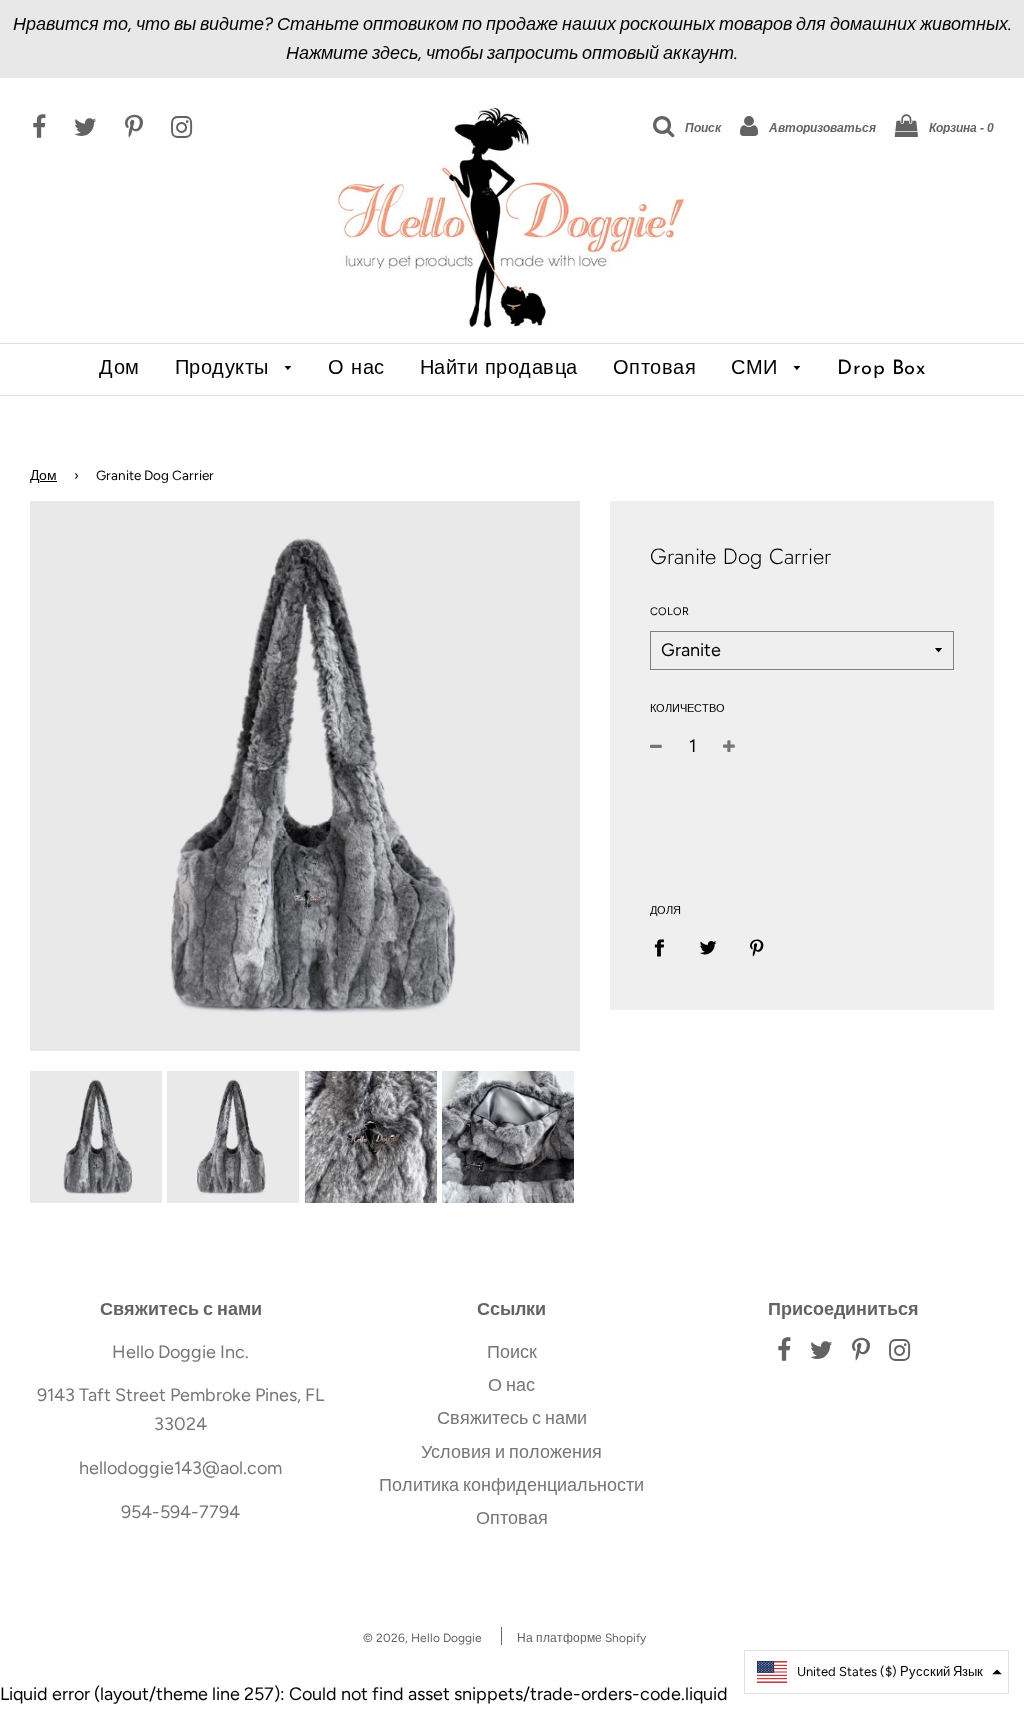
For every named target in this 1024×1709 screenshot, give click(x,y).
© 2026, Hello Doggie (422, 1638)
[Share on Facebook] (666, 947)
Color (669, 611)
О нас (356, 369)
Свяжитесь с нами (512, 1418)
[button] (876, 1672)
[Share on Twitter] (707, 947)
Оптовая (655, 369)
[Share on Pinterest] (756, 947)
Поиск (512, 1352)
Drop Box (881, 369)
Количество (687, 708)
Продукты (225, 369)
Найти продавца (499, 369)
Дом (119, 369)
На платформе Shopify (581, 1638)
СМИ (757, 369)
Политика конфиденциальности (511, 1485)
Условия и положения (511, 1452)
